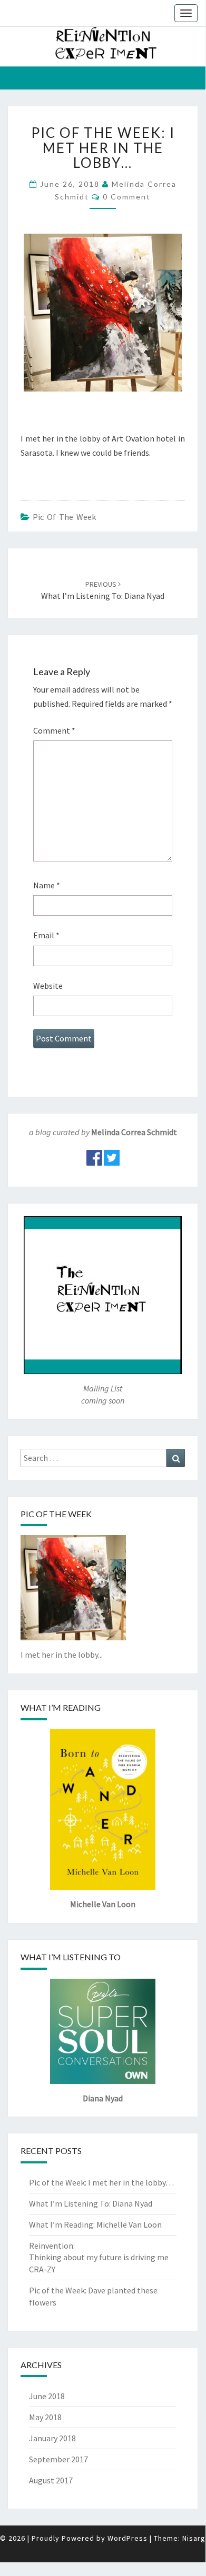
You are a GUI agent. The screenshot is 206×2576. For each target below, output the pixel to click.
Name (47, 885)
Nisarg (194, 2538)
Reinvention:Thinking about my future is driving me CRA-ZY (99, 2258)
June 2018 (47, 2396)
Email (46, 935)
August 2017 (51, 2480)
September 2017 (58, 2459)
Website (48, 986)
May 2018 (45, 2417)
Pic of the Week (64, 517)
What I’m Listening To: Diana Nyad (91, 2203)
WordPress (127, 2538)
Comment (54, 730)
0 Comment (127, 197)
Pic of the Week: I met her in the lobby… (101, 2182)
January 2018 (52, 2438)
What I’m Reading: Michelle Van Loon (95, 2224)
